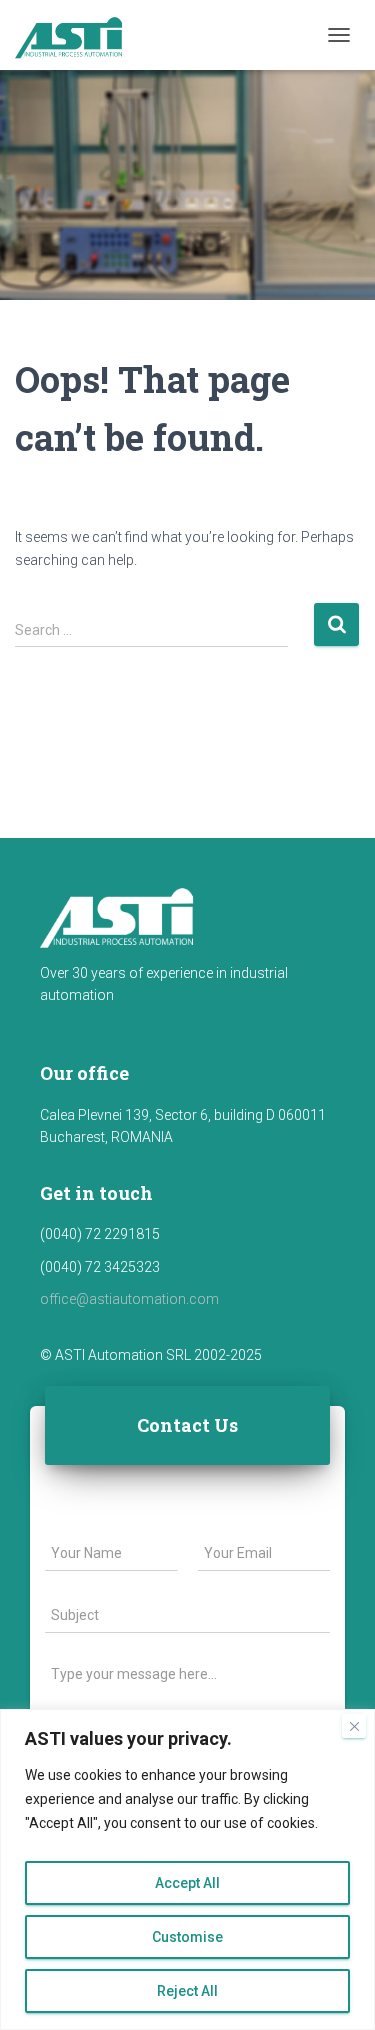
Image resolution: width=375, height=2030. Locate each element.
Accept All (187, 1883)
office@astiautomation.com (129, 1299)
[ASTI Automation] (78, 35)
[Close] (354, 1726)
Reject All (187, 1991)
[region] (187, 1869)
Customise (187, 1937)
